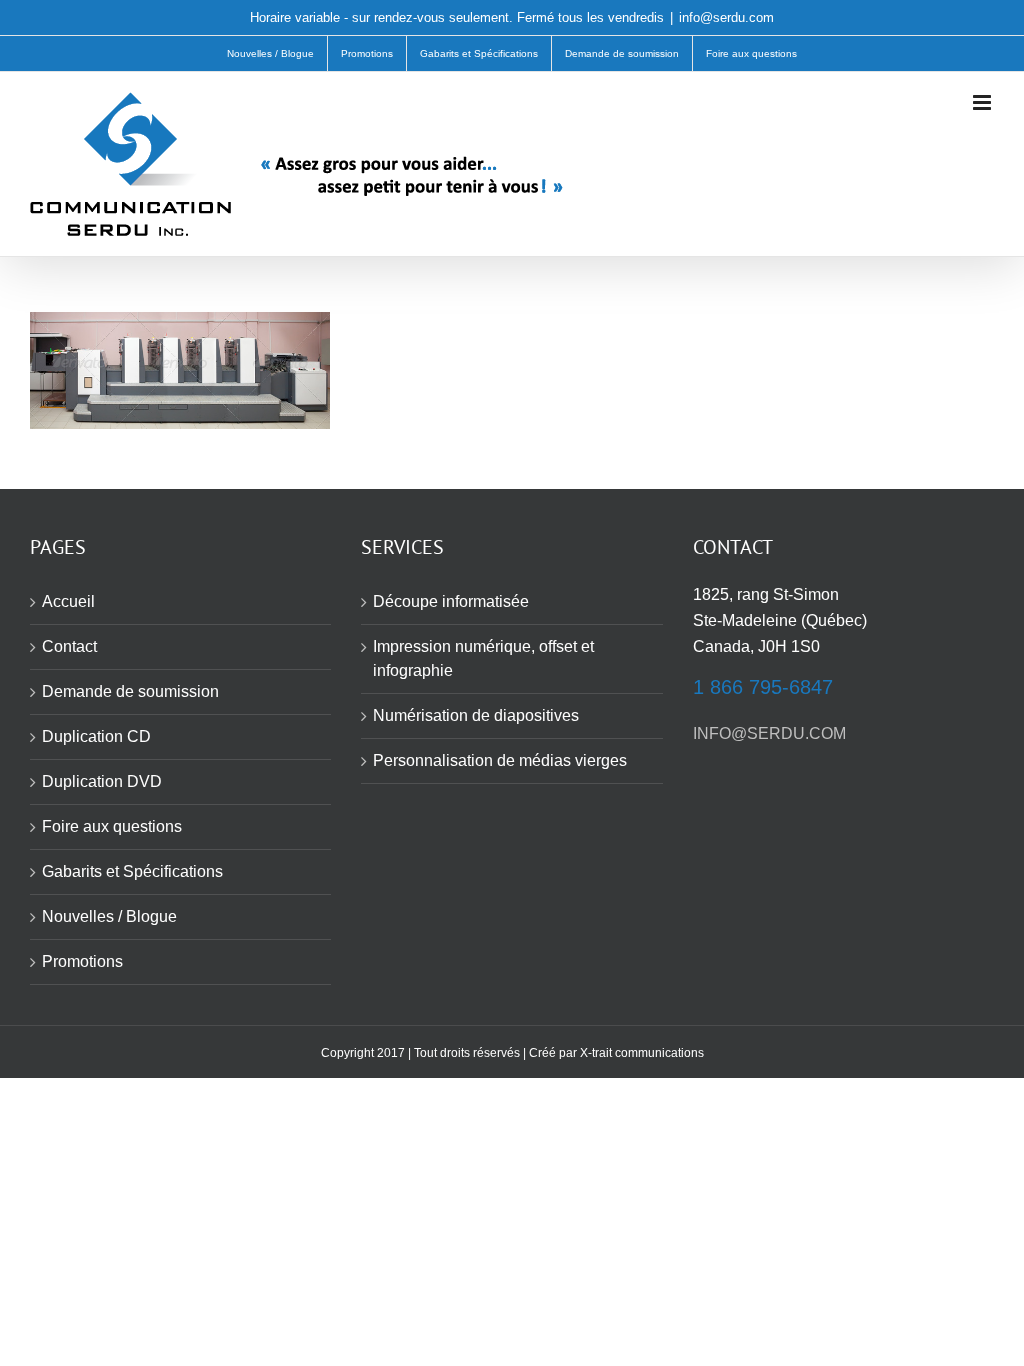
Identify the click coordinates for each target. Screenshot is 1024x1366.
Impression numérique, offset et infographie (483, 658)
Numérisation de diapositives (476, 715)
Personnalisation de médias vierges (500, 760)
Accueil (68, 601)
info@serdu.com (726, 17)
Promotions (82, 961)
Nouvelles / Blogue (109, 916)
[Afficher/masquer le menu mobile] (983, 102)
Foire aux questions (112, 826)
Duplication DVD (102, 781)
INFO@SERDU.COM (769, 733)
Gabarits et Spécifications (132, 871)
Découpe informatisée (451, 601)
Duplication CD (96, 736)
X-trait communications (642, 1053)
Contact (69, 646)
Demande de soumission (130, 691)
